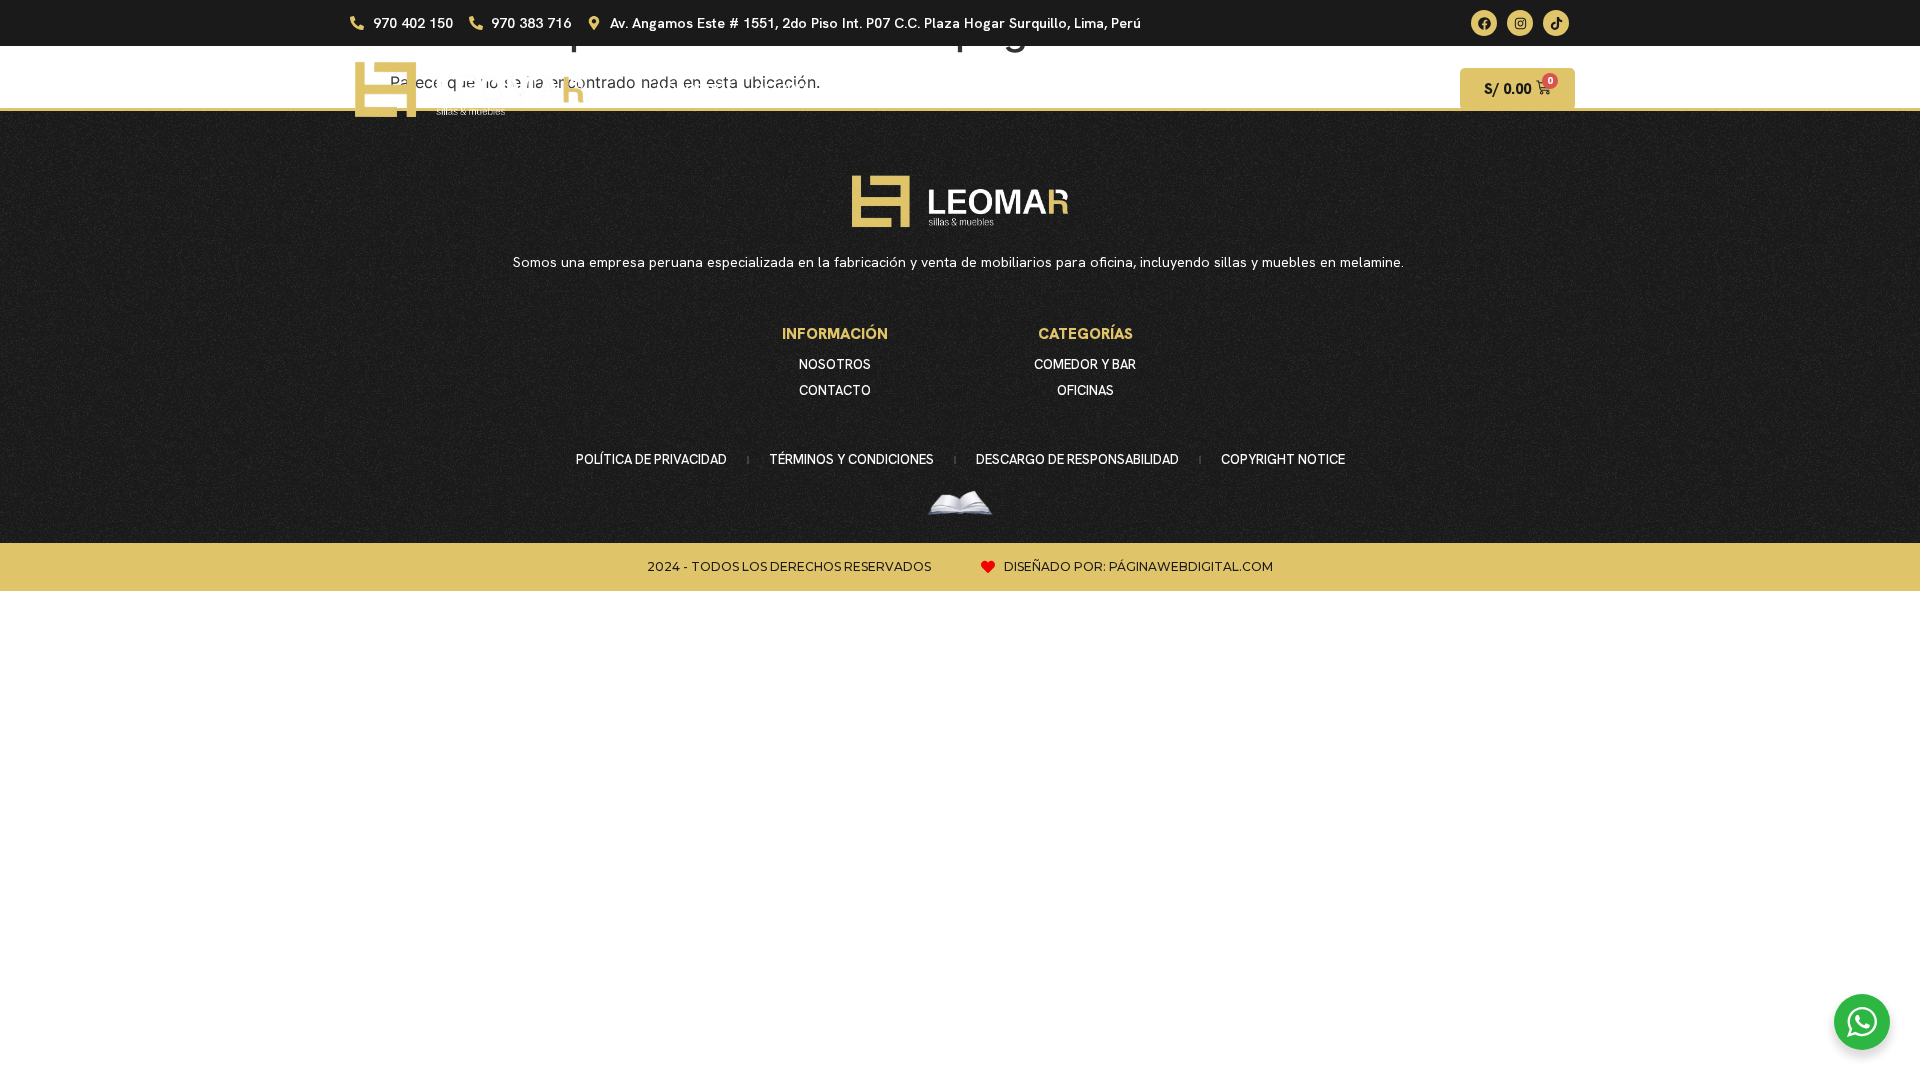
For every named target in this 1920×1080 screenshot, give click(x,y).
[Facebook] (1484, 23)
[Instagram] (1520, 23)
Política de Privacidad (651, 459)
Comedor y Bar (1085, 364)
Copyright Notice (1283, 459)
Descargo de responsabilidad (1077, 459)
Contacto (835, 390)
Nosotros (835, 364)
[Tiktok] (1556, 23)
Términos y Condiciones (851, 459)
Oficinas (1085, 390)
